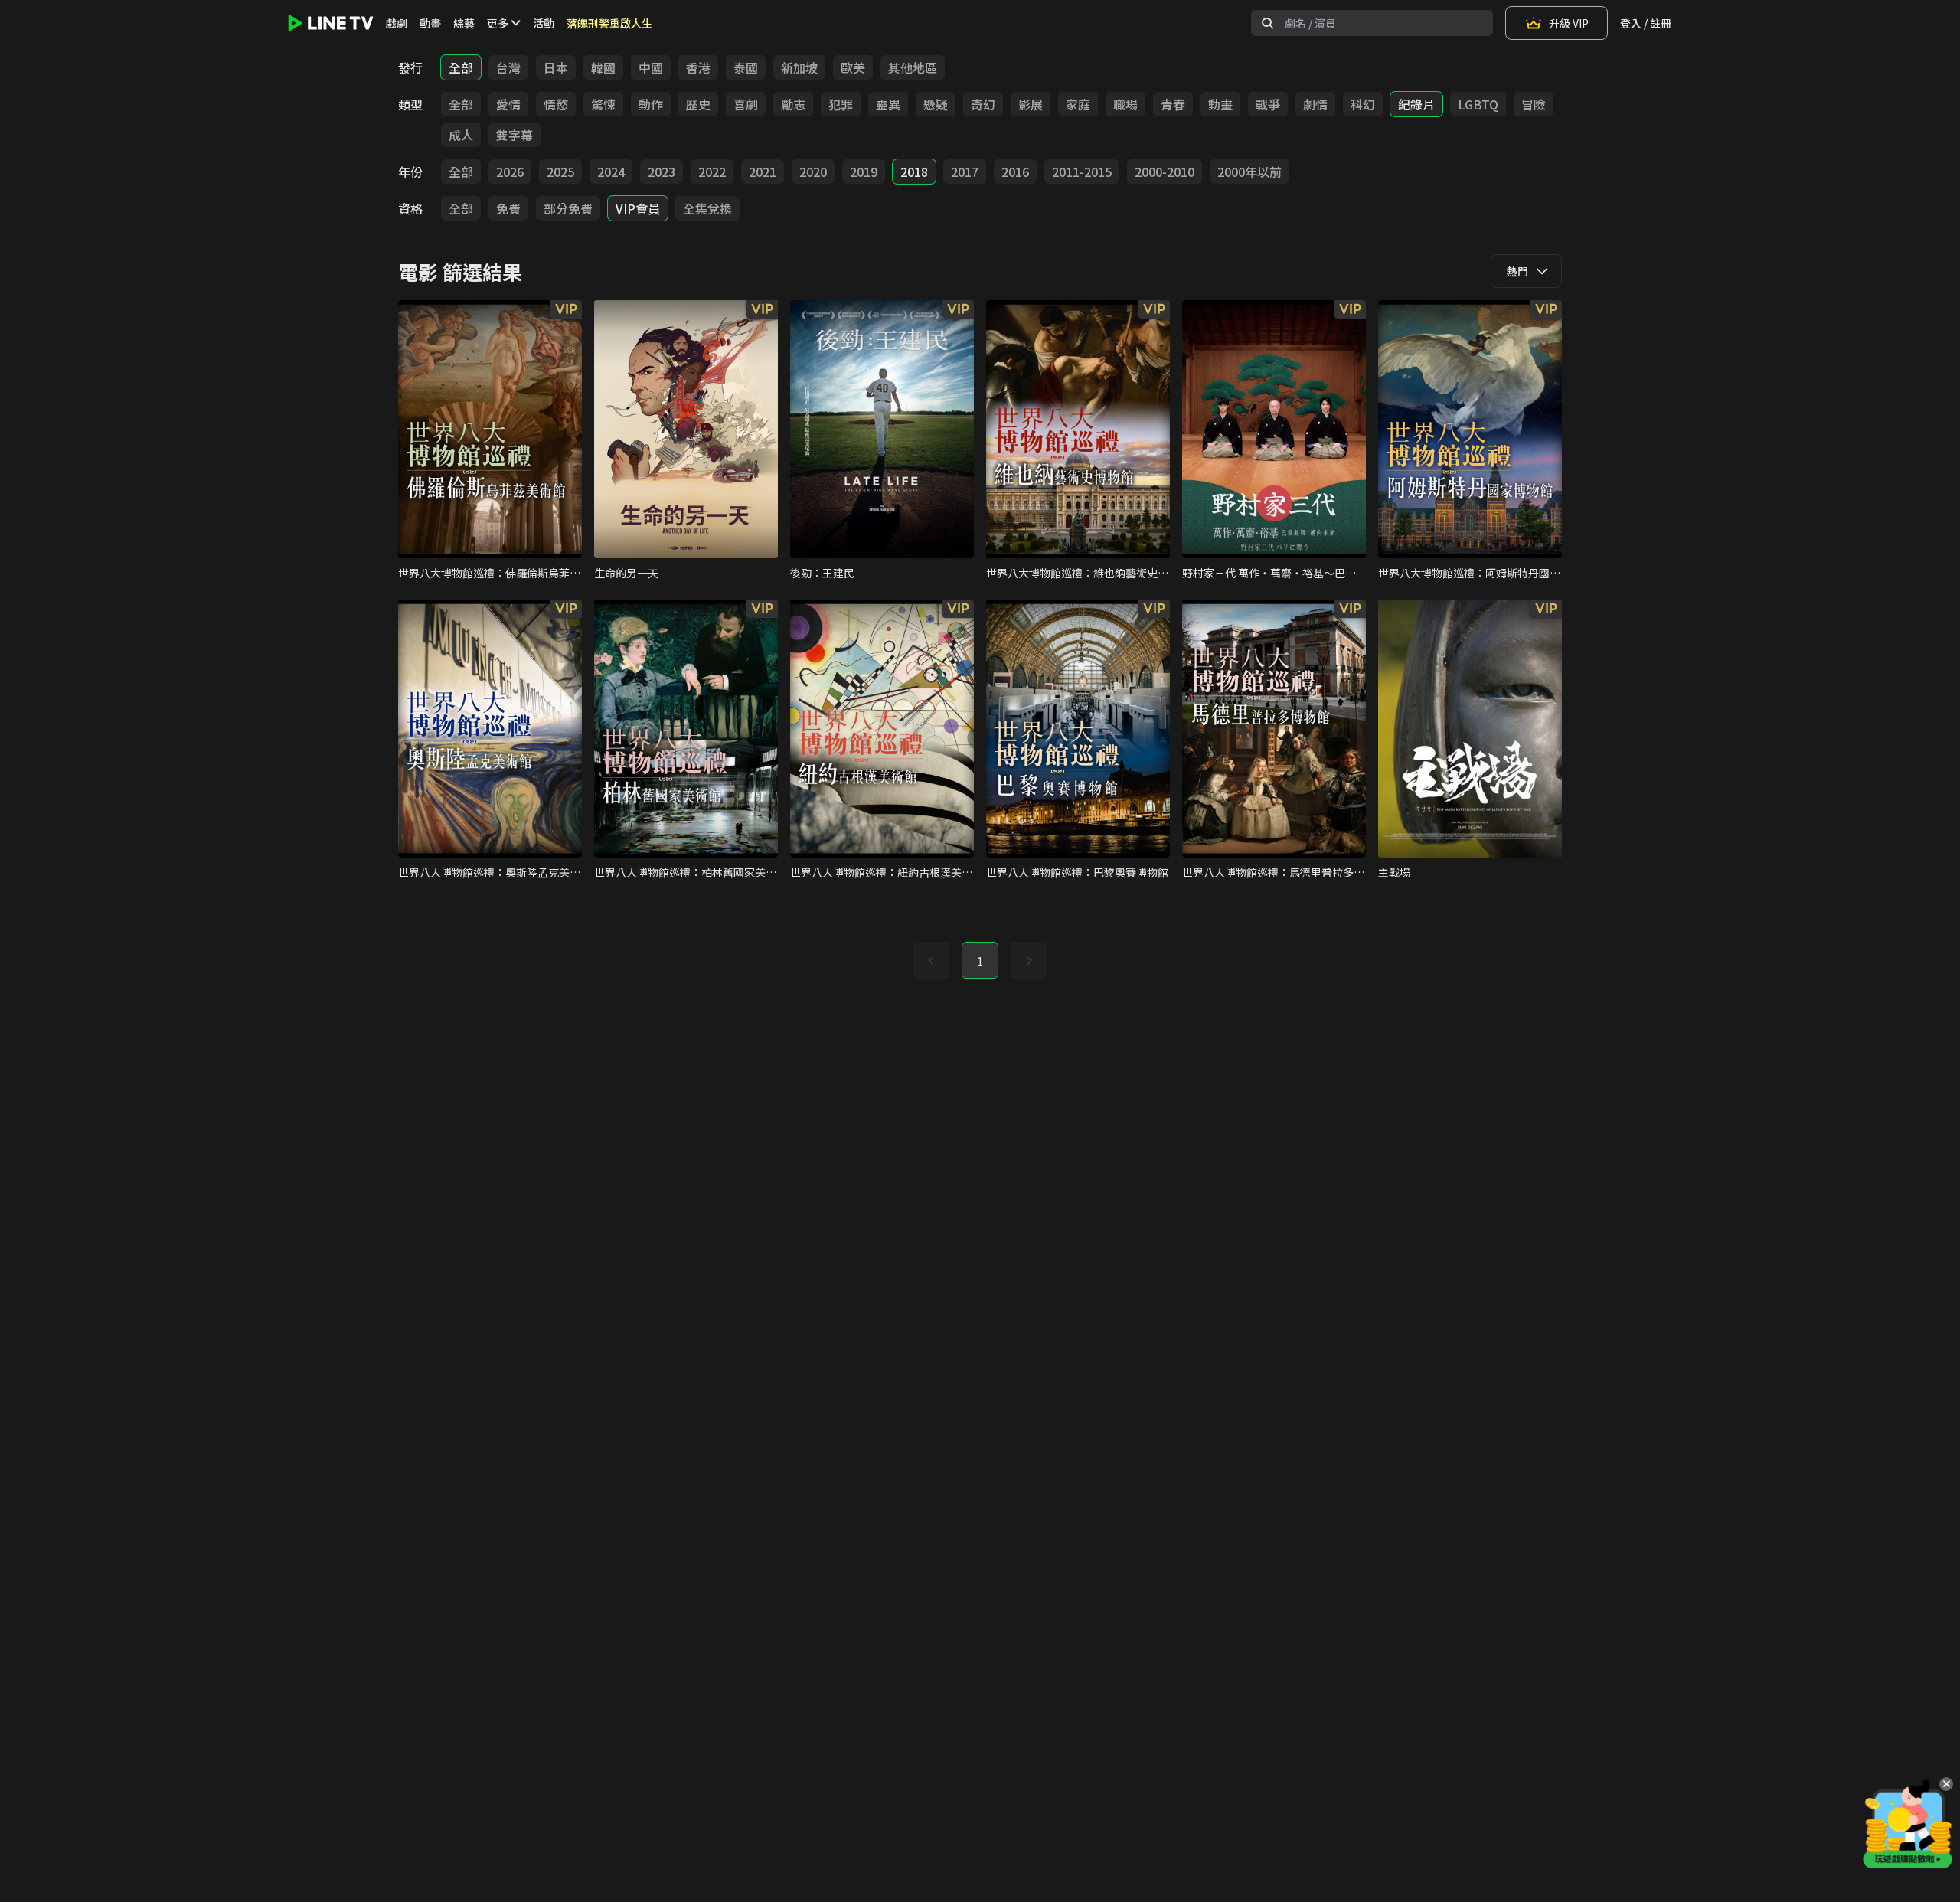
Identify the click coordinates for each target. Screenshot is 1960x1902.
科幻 (1363, 104)
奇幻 (983, 104)
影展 (1031, 104)
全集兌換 (707, 208)
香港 (698, 67)
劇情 (1315, 104)
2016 (1015, 172)
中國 (651, 67)
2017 (965, 172)
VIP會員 (638, 208)
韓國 (603, 67)
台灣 (508, 67)
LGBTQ (1478, 104)
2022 (712, 172)
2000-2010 (1165, 172)
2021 (763, 172)
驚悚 (603, 104)
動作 (651, 104)
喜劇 (746, 104)
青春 (1173, 104)
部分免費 (568, 208)
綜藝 (464, 23)
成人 (461, 135)
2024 (611, 172)
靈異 (888, 104)
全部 (461, 67)
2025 (560, 172)
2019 (864, 172)
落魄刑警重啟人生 (609, 23)
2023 (661, 172)
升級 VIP (1569, 23)
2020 (813, 172)
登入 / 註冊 (1646, 23)
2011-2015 (1082, 172)
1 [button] (980, 961)
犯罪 (841, 104)
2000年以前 (1249, 172)
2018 (914, 172)
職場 (1125, 104)
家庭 (1078, 104)
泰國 (746, 67)
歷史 (698, 104)
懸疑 (936, 104)
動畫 (430, 23)
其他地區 (913, 67)
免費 (508, 208)
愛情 (508, 104)
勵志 (793, 104)
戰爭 (1268, 104)
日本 (556, 67)
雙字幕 (514, 135)
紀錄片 (1416, 104)
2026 (510, 172)
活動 (544, 23)
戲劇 (397, 23)
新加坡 (799, 67)
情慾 (556, 104)
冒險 (1534, 104)
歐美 (853, 67)
